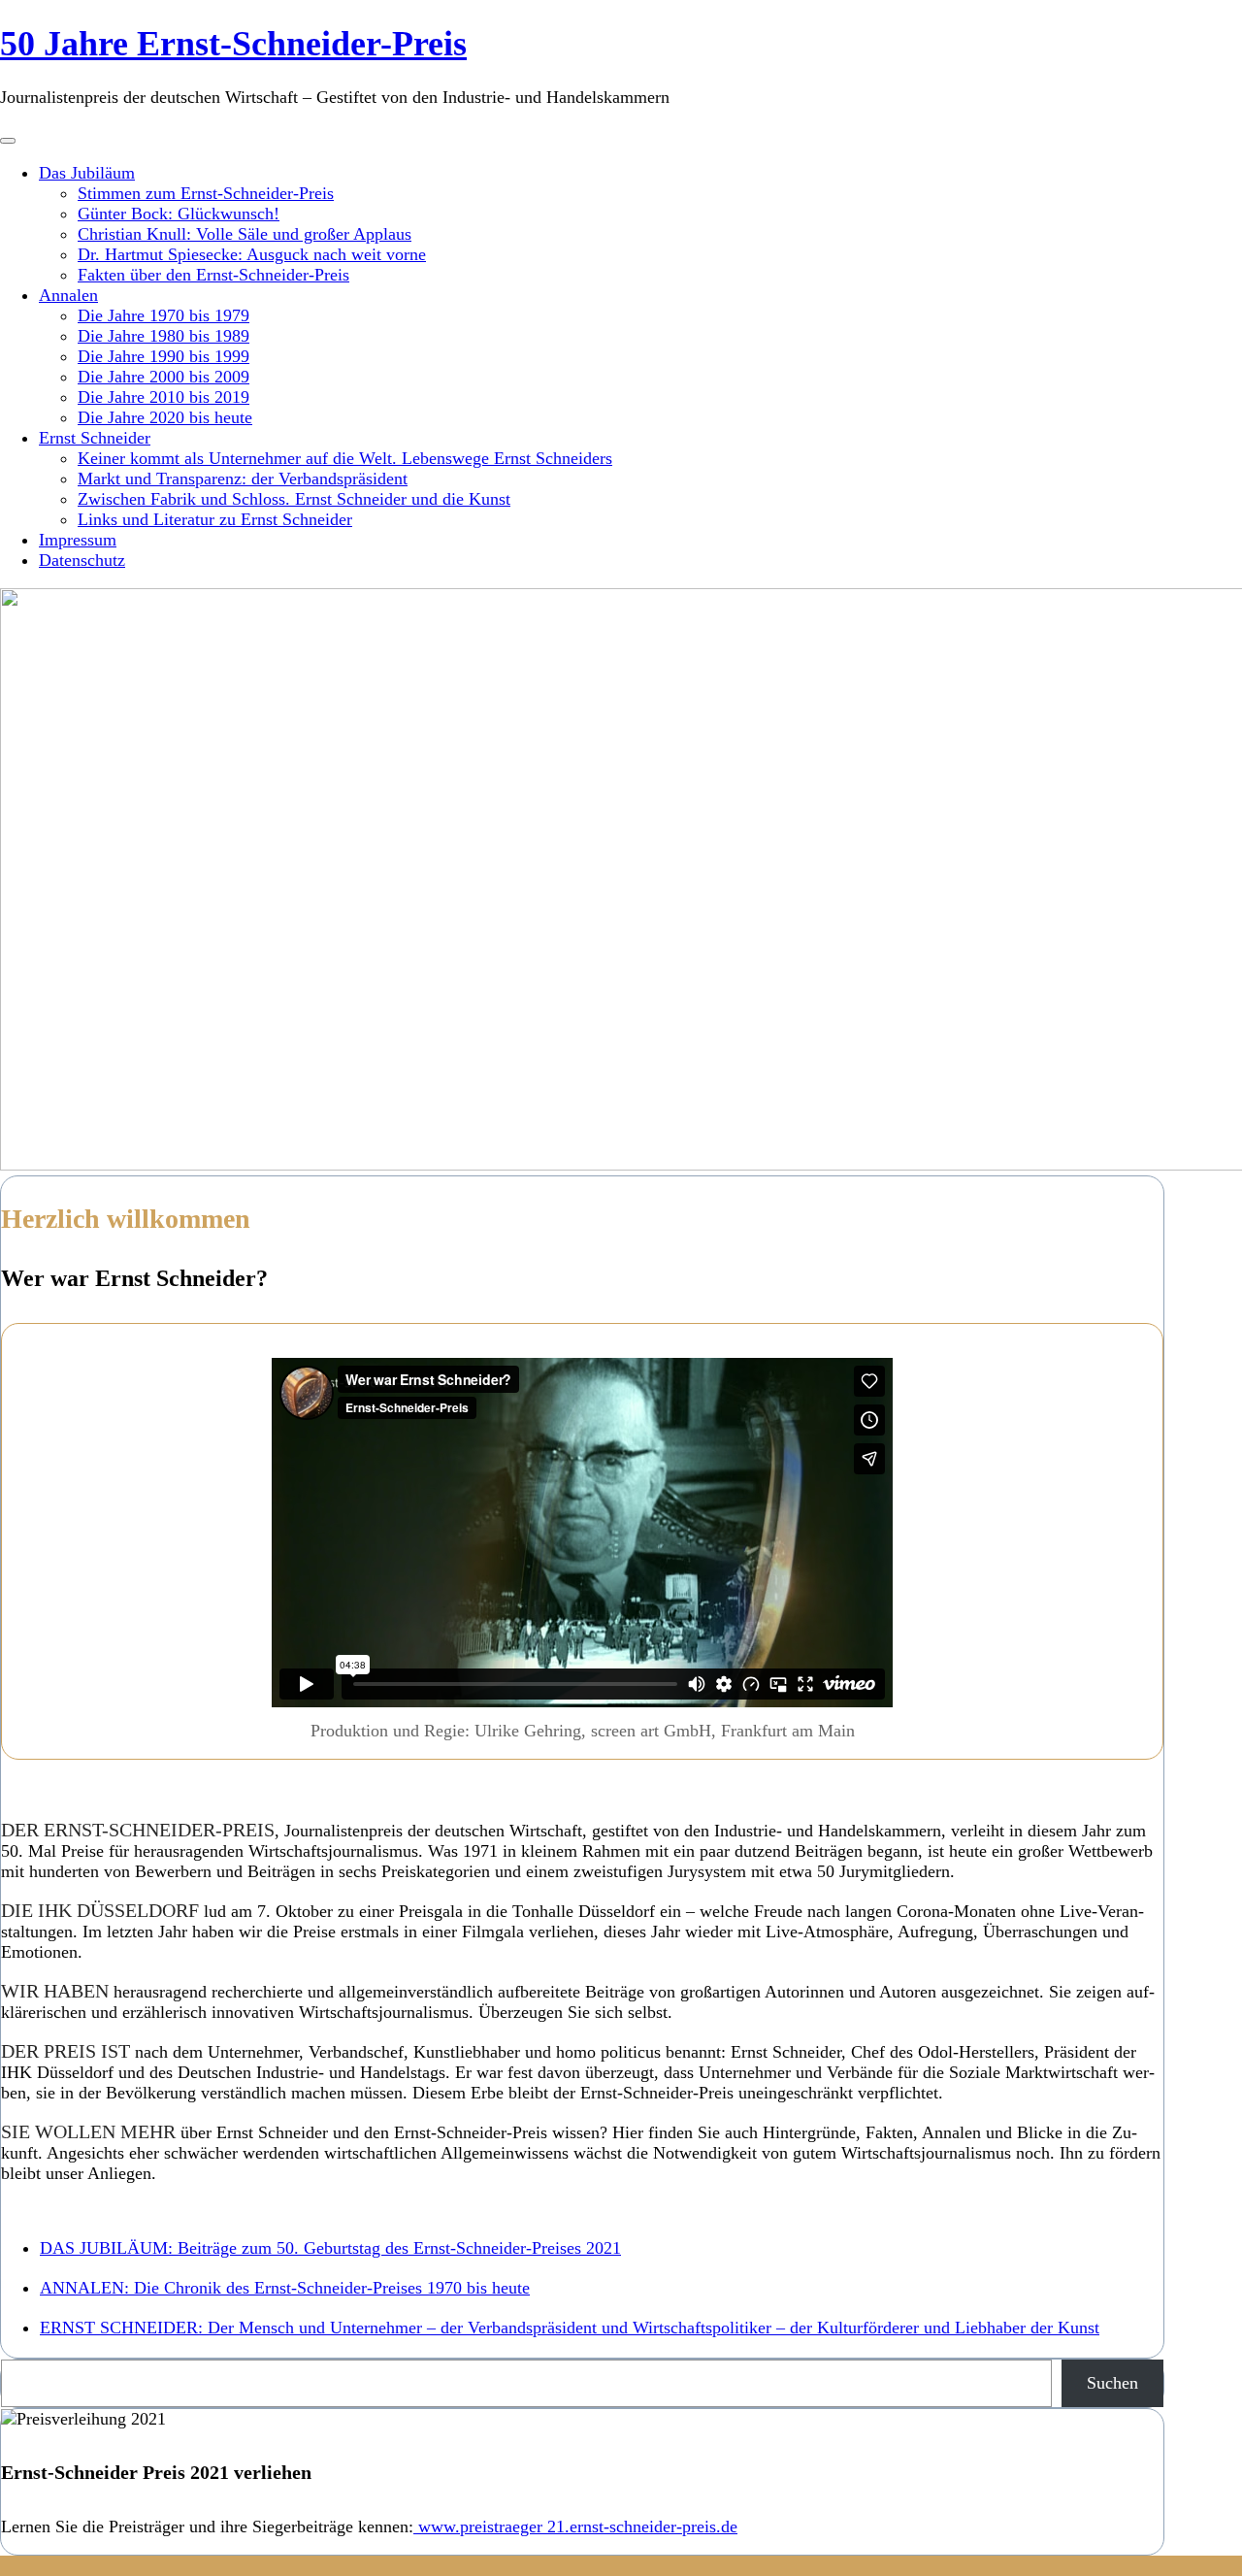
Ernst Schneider (95, 438)
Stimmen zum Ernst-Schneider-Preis (206, 193)
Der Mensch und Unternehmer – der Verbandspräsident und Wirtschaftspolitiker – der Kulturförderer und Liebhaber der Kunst (570, 2328)
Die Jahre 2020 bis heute (165, 417)
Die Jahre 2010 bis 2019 (163, 397)
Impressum (78, 540)
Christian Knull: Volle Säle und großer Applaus (245, 234)
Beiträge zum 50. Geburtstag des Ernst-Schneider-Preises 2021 (330, 2248)
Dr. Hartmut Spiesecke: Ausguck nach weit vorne (252, 254)
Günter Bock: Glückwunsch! (179, 214)
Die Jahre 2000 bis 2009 (163, 377)
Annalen (68, 295)
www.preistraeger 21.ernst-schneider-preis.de (575, 2526)
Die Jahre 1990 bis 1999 (163, 356)
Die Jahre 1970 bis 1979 (163, 315)
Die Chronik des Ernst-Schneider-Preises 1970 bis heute (285, 2288)
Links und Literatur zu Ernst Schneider (215, 519)
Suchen (1112, 2383)
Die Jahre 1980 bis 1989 (163, 336)
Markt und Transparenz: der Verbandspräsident (243, 479)
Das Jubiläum (87, 173)
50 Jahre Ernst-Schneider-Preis (233, 44)
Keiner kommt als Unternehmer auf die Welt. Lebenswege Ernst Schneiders (345, 458)
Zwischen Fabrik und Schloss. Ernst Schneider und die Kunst (294, 499)
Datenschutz (82, 560)
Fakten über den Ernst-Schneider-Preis (213, 275)
